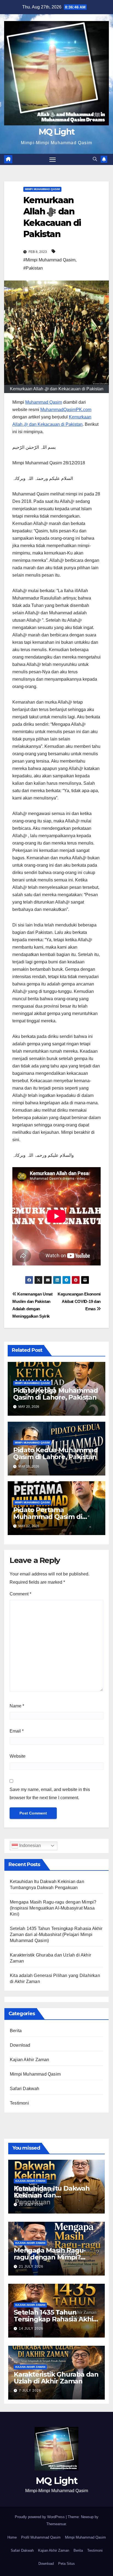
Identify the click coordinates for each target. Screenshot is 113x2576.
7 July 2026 (30, 2391)
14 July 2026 (31, 2329)
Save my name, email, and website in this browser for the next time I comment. (50, 1794)
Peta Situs (67, 2564)
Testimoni (19, 2103)
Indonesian (29, 1845)
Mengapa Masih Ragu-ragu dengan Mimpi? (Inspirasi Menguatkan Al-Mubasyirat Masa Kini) (53, 1908)
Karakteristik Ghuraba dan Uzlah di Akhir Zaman (56, 2378)
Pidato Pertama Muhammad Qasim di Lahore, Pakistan (48, 1517)
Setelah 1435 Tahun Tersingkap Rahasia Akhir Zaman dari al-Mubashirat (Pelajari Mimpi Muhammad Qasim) (56, 1935)
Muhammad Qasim (44, 402)
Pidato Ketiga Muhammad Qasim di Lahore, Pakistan (56, 1394)
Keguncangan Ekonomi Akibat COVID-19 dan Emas (79, 1301)
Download (20, 2045)
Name (17, 1706)
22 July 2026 (31, 2205)
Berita (16, 2031)
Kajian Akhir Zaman (30, 2060)
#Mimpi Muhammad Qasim (49, 260)
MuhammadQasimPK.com (66, 410)
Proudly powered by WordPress (40, 2517)
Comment (20, 1594)
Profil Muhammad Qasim (41, 2537)
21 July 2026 (31, 2267)
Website (18, 1756)
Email (17, 1731)
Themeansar (56, 2524)
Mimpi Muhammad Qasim (42, 189)
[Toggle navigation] (53, 160)
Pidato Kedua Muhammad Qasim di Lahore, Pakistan (56, 1453)
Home (12, 2537)
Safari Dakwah (25, 2089)
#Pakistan (33, 268)
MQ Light (56, 132)
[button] (95, 159)
